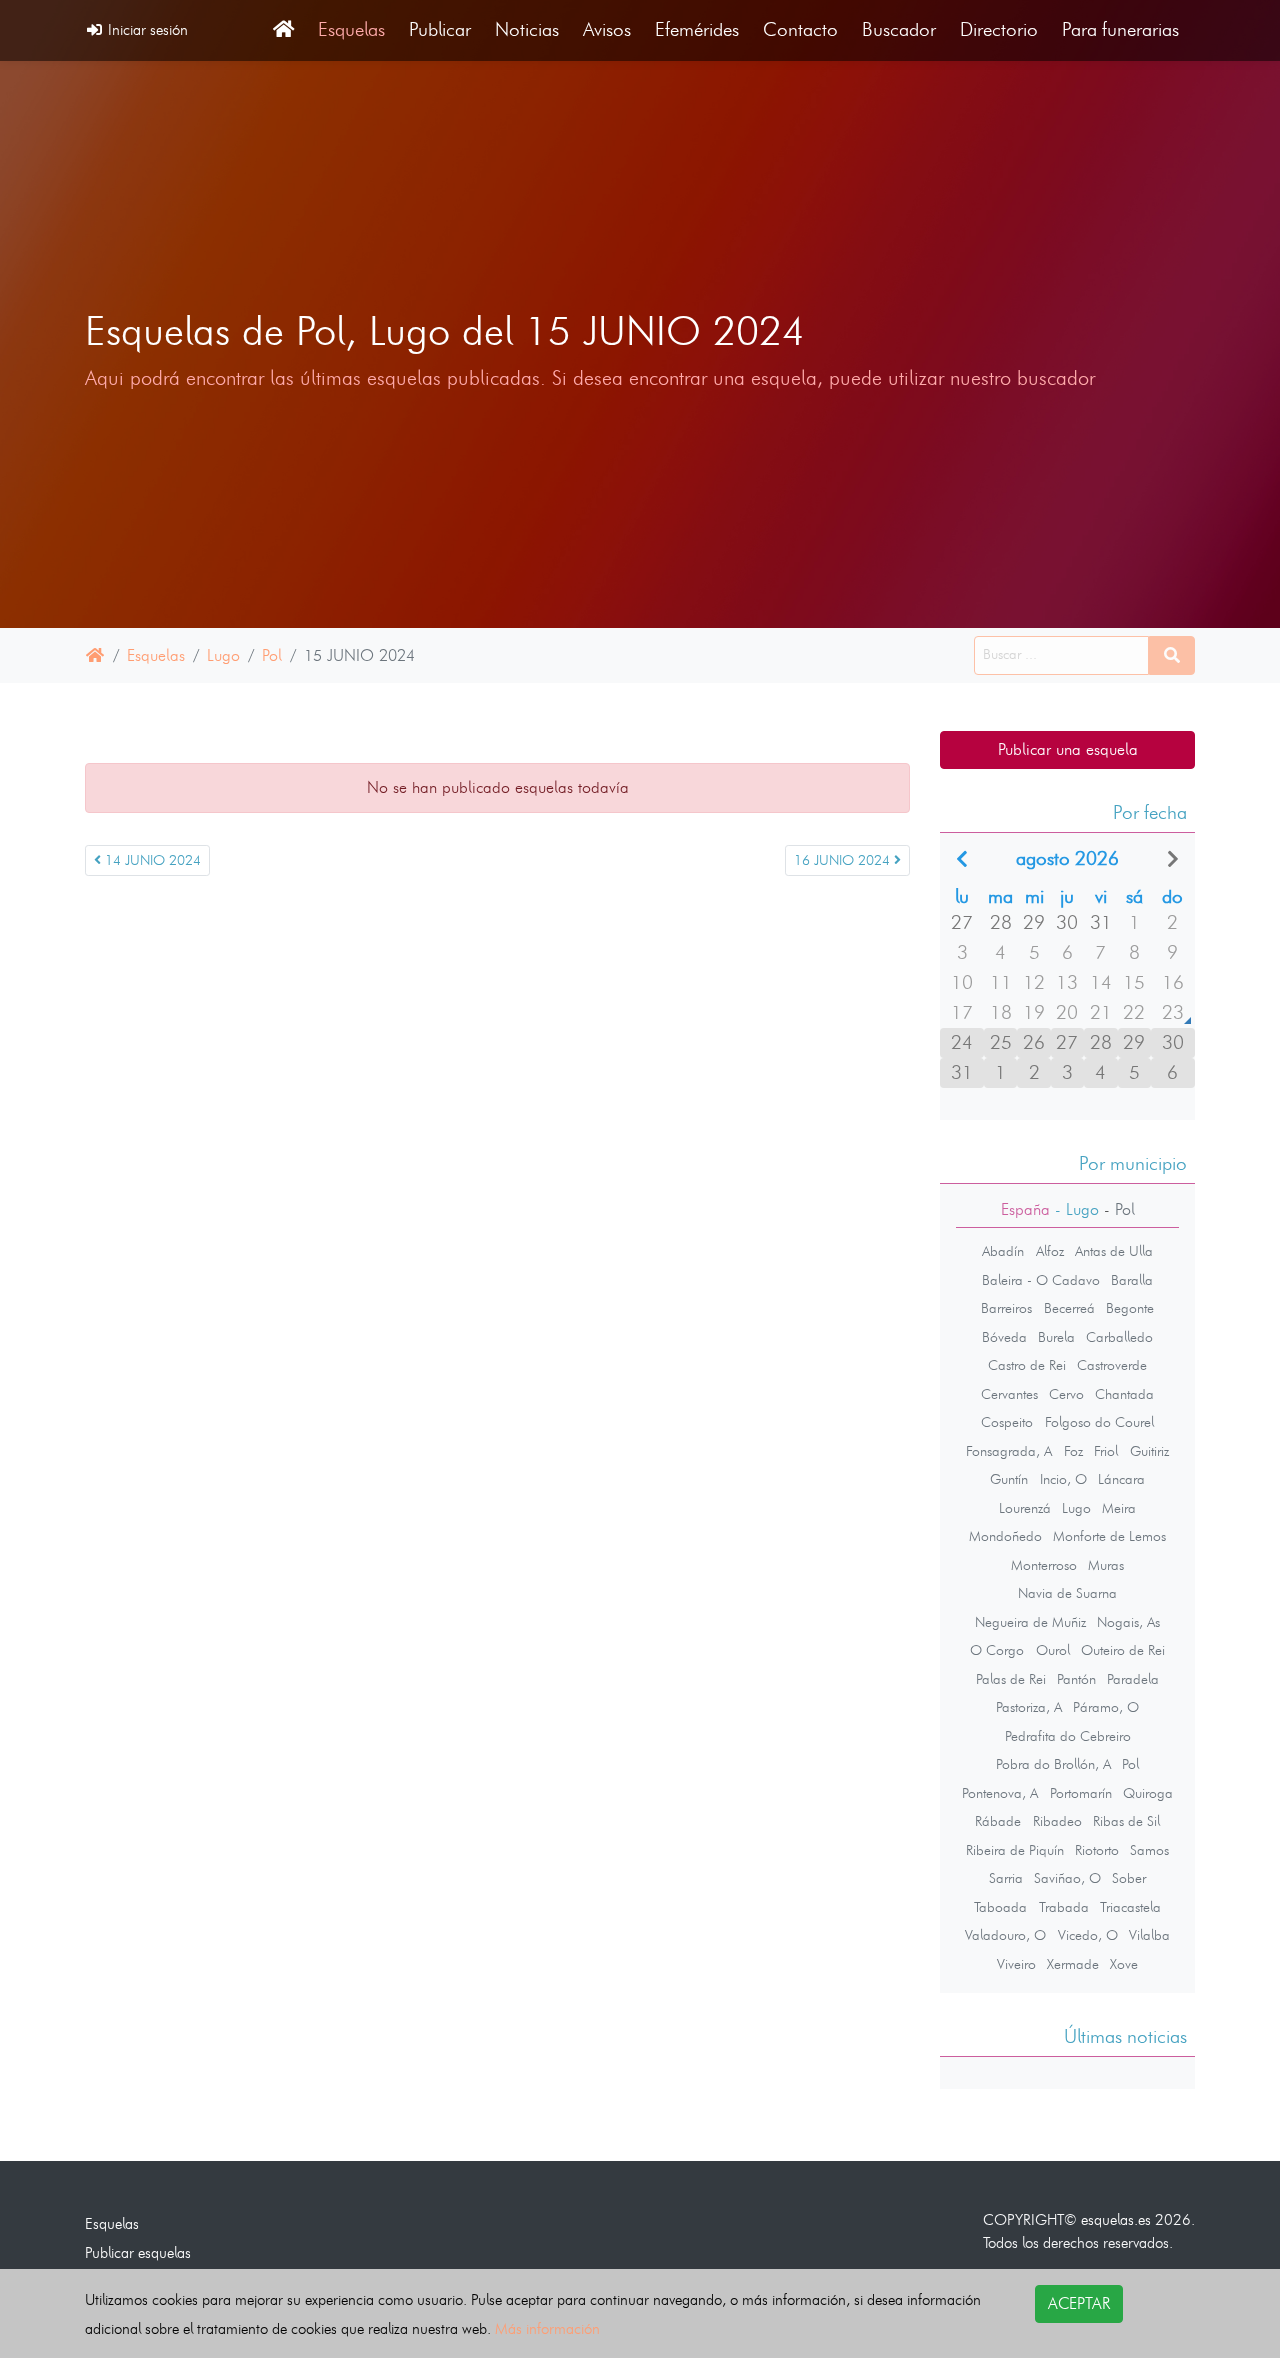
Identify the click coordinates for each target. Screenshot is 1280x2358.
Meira (1119, 1508)
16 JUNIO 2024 (844, 860)
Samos (1149, 1850)
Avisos (607, 29)
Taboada (1000, 1907)
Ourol (1053, 1650)
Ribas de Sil (1126, 1821)
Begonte (1130, 1308)
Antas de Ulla (1114, 1251)
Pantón (1076, 1679)
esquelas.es (1116, 2219)
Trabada (1064, 1907)
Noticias (527, 29)
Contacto (800, 29)
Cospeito (1007, 1422)
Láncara (1121, 1479)
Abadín (1003, 1251)
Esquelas (351, 29)
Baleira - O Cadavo (1041, 1280)
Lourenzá (1025, 1508)
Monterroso (1044, 1565)
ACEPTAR (1079, 2303)
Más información (547, 2328)
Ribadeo (1057, 1821)
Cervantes (1009, 1394)
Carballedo (1119, 1337)
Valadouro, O (1005, 1935)
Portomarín (1081, 1793)
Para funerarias (1120, 29)
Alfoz (1050, 1251)
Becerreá (1069, 1308)
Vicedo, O (1088, 1935)
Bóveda (1004, 1337)
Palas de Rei (1011, 1679)
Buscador (899, 29)
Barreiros (1006, 1308)
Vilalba (1149, 1935)
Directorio (999, 29)
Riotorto (1097, 1850)
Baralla (1132, 1280)
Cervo (1066, 1394)
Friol (1106, 1451)
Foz (1073, 1451)
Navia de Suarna (1067, 1593)
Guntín (1009, 1479)
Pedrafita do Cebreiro (1068, 1736)
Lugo (223, 655)
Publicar (440, 29)
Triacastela (1130, 1907)
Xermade (1073, 1964)
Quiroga (1148, 1793)
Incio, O (1063, 1479)
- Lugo (1074, 1209)
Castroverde (1112, 1365)
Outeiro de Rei (1123, 1650)
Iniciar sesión (146, 29)
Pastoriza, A (1029, 1707)
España (1025, 1209)
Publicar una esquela (1068, 749)
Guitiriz (1149, 1451)
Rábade (998, 1821)
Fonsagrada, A (1009, 1451)
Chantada (1124, 1394)
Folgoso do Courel (1099, 1422)
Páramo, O (1106, 1707)
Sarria (1006, 1878)
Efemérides (697, 29)
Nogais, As (1128, 1622)
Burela (1056, 1337)
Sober (1129, 1878)
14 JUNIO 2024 (151, 860)
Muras (1106, 1565)
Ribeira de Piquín (1015, 1850)
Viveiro (1016, 1964)
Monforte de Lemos (1109, 1536)
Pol (272, 655)
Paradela (1133, 1679)
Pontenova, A (1000, 1793)
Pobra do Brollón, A (1053, 1764)
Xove (1124, 1964)
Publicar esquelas (138, 2252)
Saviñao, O (1067, 1878)
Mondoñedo (1005, 1536)
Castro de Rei (1027, 1365)
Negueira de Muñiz (1030, 1622)
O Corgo (997, 1650)
